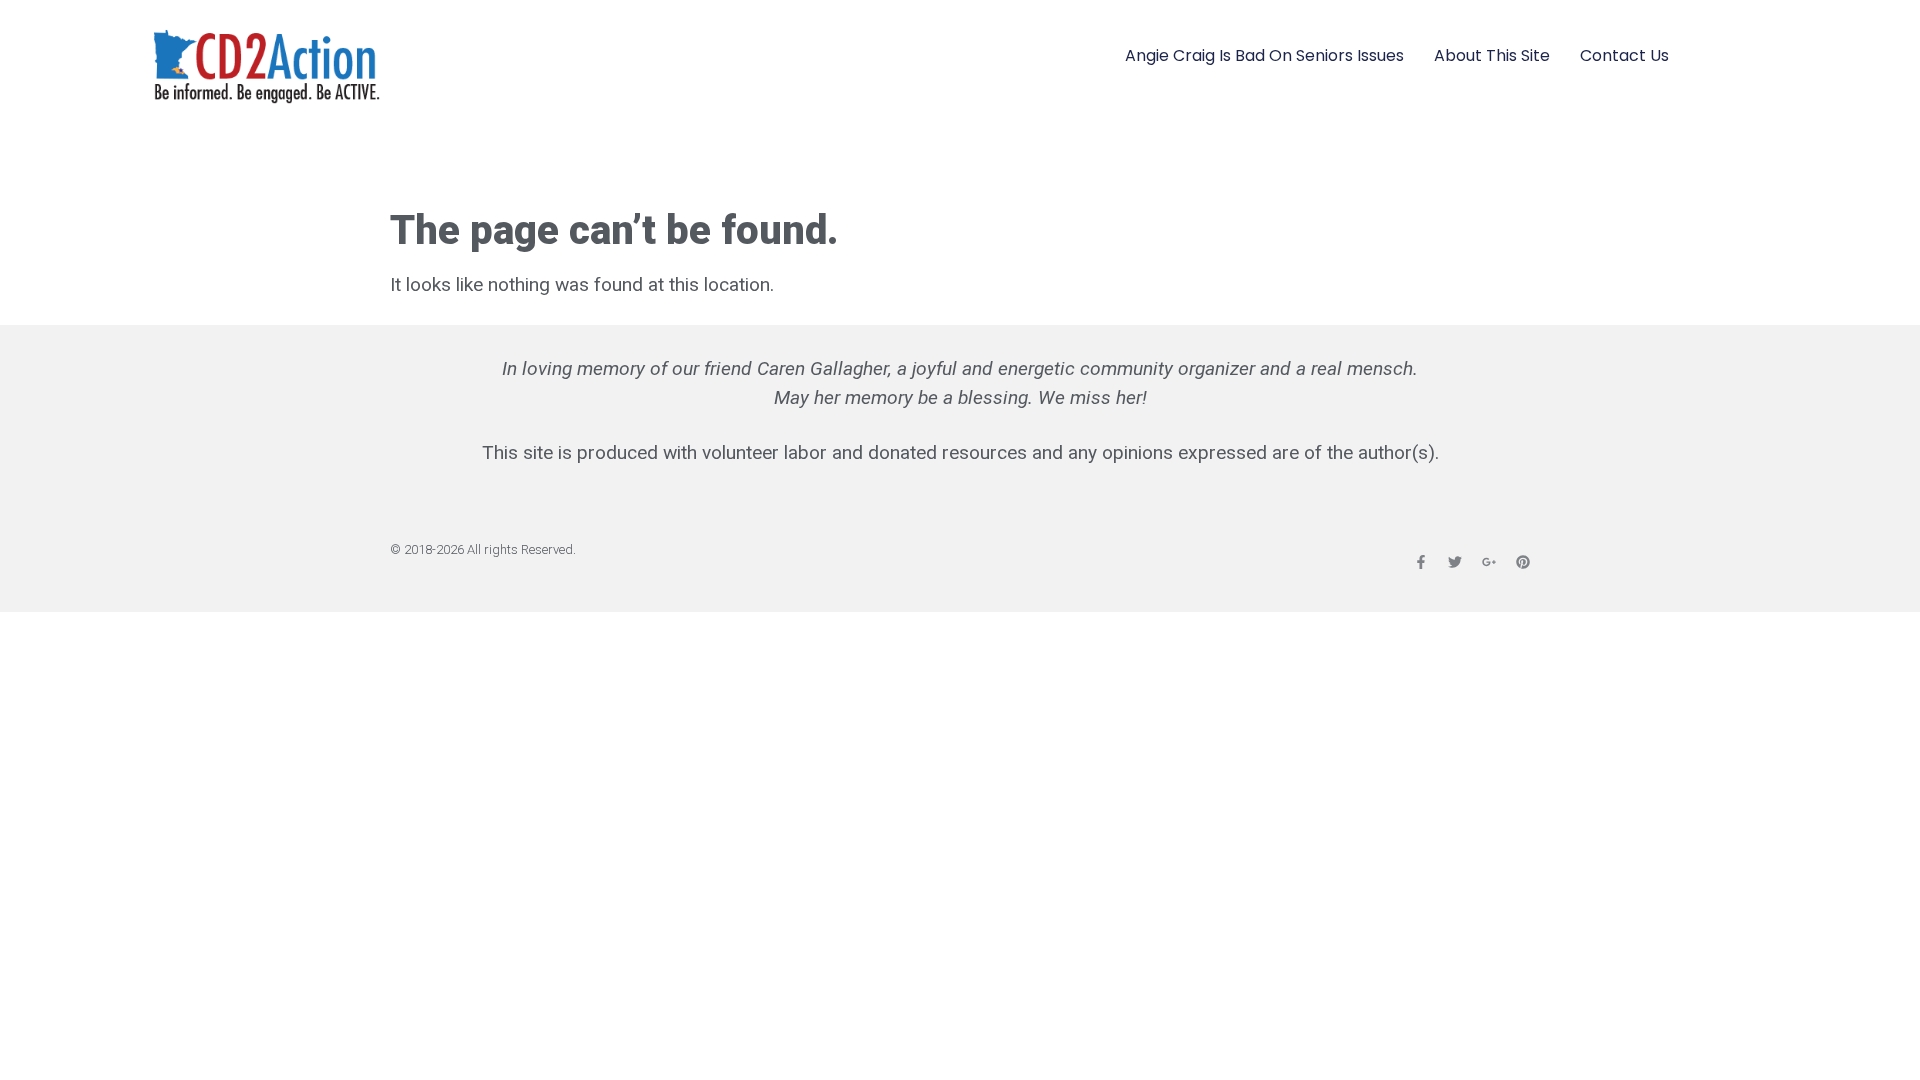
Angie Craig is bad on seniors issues (1264, 55)
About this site (1492, 55)
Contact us (1624, 55)
